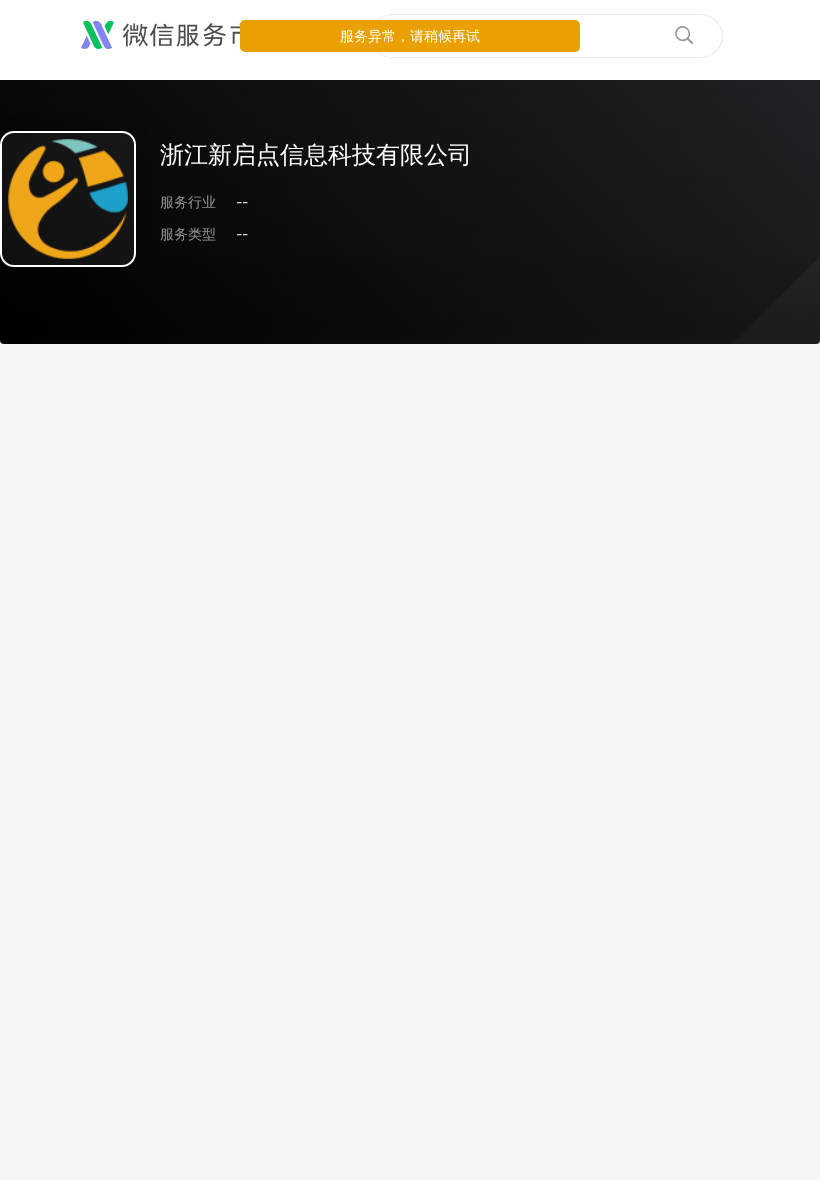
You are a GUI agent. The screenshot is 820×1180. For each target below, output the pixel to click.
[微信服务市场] (179, 36)
